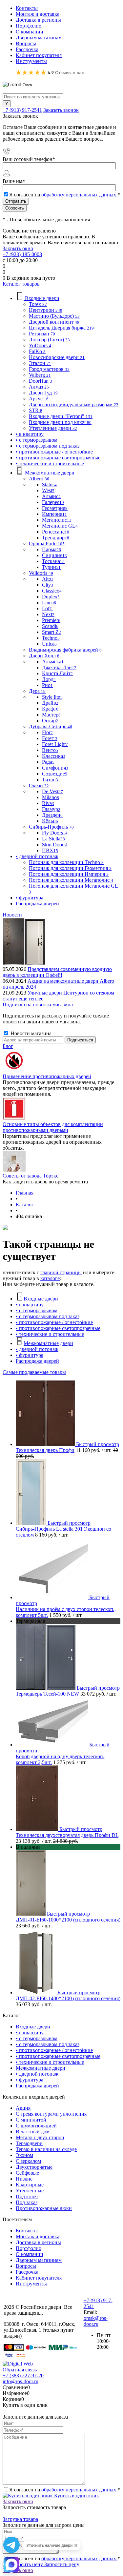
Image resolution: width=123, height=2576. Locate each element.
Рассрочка (27, 49)
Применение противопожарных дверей (47, 1076)
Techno (51, 638)
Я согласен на (65, 195)
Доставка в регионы (38, 20)
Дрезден (52, 815)
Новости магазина (30, 1033)
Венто (50, 750)
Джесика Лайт (59, 667)
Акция (23, 2108)
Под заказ (27, 2202)
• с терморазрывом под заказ (48, 1316)
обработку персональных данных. (79, 195)
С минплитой (31, 2120)
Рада (48, 762)
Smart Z (51, 632)
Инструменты (31, 61)
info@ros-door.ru (20, 2381)
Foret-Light (55, 744)
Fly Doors (55, 833)
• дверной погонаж (37, 1349)
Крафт (50, 709)
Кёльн (50, 821)
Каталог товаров (21, 284)
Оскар (50, 721)
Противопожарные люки (44, 2208)
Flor (47, 732)
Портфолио (29, 26)
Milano (51, 797)
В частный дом (33, 2132)
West (48, 490)
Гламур (51, 809)
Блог (8, 1046)
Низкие (24, 2179)
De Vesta (52, 791)
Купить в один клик (76, 2495)
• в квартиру (30, 1305)
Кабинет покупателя (39, 55)
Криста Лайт (57, 673)
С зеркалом (28, 2161)
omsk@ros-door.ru (96, 2321)
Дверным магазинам (39, 38)
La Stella (53, 839)
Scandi (50, 626)
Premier (51, 620)
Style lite (52, 697)
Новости (12, 915)
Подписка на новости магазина (38, 1005)
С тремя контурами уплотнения (51, 2114)
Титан (50, 780)
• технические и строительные (50, 1334)
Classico (52, 591)
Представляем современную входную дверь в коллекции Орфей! (57, 972)
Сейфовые (27, 2173)
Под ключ (27, 2196)
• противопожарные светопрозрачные (58, 1328)
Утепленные (30, 2191)
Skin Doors (55, 845)
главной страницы (61, 1272)
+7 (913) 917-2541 (22, 110)
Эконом (24, 2155)
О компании (30, 32)
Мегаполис (57, 520)
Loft (48, 608)
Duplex (51, 597)
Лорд (49, 679)
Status (49, 484)
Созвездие (55, 774)
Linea (49, 603)
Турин (51, 567)
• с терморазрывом (37, 1310)
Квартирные (30, 2185)
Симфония (55, 768)
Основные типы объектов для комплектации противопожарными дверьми (53, 1127)
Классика (54, 756)
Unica (49, 644)
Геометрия (55, 508)
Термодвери (29, 2143)
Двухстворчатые (34, 2167)
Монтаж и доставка (38, 14)
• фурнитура (30, 1355)
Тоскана (53, 561)
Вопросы (26, 43)
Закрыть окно (18, 248)
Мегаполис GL (60, 526)
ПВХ (50, 850)
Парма (51, 549)
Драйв (50, 703)
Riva (48, 803)
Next (48, 614)
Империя (54, 514)
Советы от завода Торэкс (31, 1176)
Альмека (53, 662)
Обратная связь (20, 2370)
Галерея (53, 502)
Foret (50, 738)
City (48, 585)
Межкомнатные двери (48, 1343)
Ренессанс (56, 532)
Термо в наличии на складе (46, 2149)
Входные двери (41, 1299)
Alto (48, 579)
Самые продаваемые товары (34, 1372)
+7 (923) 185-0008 (22, 254)
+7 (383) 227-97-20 (23, 2375)
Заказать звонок (61, 110)
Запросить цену (61, 2564)
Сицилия (54, 555)
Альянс (51, 496)
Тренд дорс (56, 538)
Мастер (51, 715)
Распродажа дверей (37, 1361)
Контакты (27, 8)
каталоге (50, 1278)
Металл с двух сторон (40, 2137)
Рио (47, 685)
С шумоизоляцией (36, 2126)
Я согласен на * (65, 2490)
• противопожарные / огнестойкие (54, 1322)
